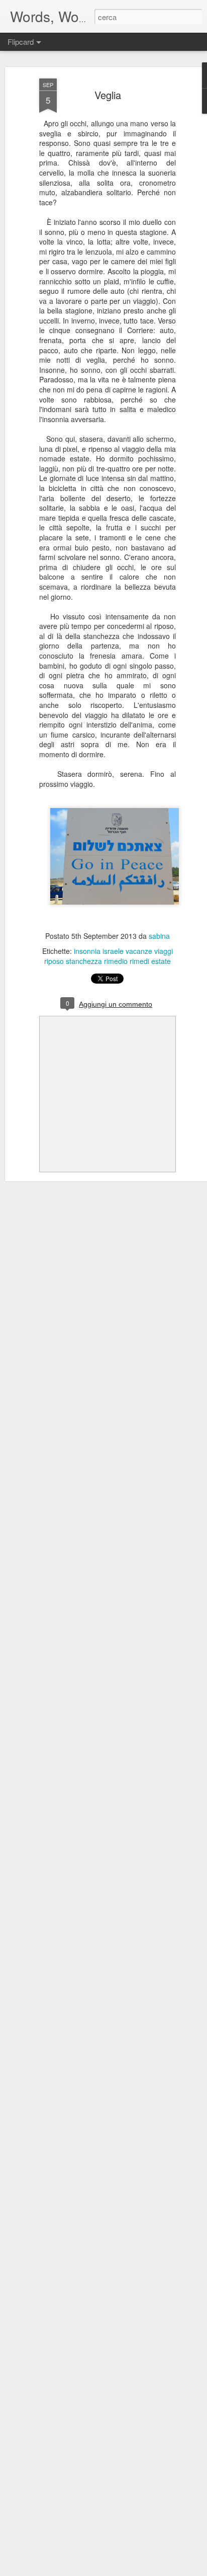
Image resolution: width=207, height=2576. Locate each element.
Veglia (108, 95)
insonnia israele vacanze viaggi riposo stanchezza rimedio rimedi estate (109, 956)
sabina (159, 936)
